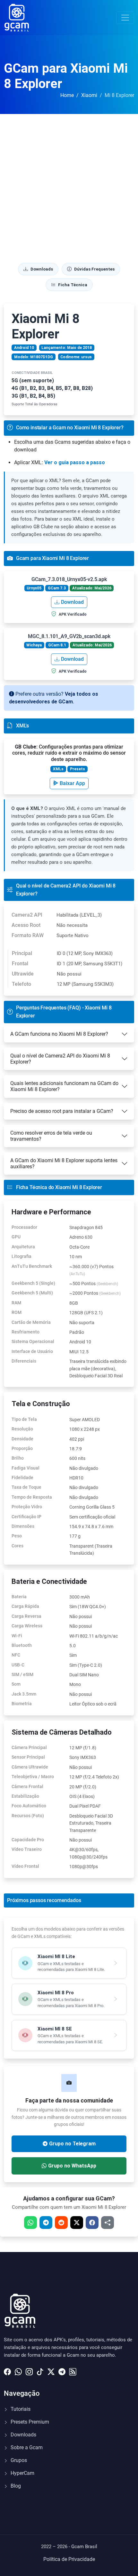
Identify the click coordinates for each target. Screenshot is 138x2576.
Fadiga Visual (26, 1468)
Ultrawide (23, 974)
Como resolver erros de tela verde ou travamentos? (51, 1136)
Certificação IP (26, 1517)
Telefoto (22, 984)
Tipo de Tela (24, 1419)
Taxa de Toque (26, 1487)
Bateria (19, 1597)
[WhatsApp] (18, 2370)
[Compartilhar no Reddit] (61, 2223)
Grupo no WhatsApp (72, 2166)
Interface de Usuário (32, 1351)
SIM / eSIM (22, 1674)
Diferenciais (24, 1361)
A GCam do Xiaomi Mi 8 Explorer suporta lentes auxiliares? (64, 1163)
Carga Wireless (27, 1626)
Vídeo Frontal (25, 1866)
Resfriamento (26, 1332)
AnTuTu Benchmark (32, 1266)
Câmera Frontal (27, 1786)
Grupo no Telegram (72, 2144)
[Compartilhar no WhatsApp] (30, 2223)
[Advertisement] (69, 186)
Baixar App (72, 783)
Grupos (18, 2460)
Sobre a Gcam (26, 2447)
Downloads (42, 269)
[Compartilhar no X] (77, 2223)
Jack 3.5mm (24, 1694)
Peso (17, 1536)
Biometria (22, 1704)
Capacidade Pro (28, 1840)
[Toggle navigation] (125, 18)
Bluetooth (22, 1645)
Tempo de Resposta (32, 1497)
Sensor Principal (28, 1757)
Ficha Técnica (73, 285)
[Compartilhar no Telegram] (46, 2223)
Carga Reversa (26, 1616)
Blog (15, 2486)
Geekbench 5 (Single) (33, 1283)
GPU (16, 1237)
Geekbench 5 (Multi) (32, 1293)
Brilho (18, 1458)
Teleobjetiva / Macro (33, 1777)
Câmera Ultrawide (30, 1767)
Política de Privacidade (69, 2559)
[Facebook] (7, 2370)
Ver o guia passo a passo (75, 462)
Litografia (22, 1256)
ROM (17, 1312)
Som (16, 1684)
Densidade (22, 1439)
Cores (17, 1546)
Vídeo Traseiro (27, 1849)
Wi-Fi (17, 1636)
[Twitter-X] (51, 2370)
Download (72, 602)
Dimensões (23, 1526)
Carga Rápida (25, 1606)
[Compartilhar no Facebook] (92, 2223)
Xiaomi (89, 95)
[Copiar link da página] (108, 2223)
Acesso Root (26, 925)
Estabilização (25, 1796)
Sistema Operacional (33, 1341)
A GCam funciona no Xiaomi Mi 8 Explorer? (59, 1034)
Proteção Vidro (27, 1507)
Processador (24, 1227)
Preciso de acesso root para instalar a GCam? (62, 1111)
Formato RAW (28, 935)
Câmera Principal (29, 1747)
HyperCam (22, 2473)
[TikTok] (40, 2370)
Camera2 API (27, 915)
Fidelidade (22, 1478)
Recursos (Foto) (28, 1816)
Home (67, 95)
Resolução (22, 1429)
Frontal (20, 964)
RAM (16, 1303)
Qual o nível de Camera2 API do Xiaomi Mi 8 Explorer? (60, 1059)
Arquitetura (23, 1247)
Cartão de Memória (31, 1322)
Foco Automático (29, 1806)
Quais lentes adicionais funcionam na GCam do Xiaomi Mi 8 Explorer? (64, 1086)
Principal (22, 953)
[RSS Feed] (73, 2370)
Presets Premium (29, 2422)
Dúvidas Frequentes (94, 269)
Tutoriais (20, 2409)
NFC (16, 1655)
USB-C (18, 1665)
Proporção (22, 1448)
